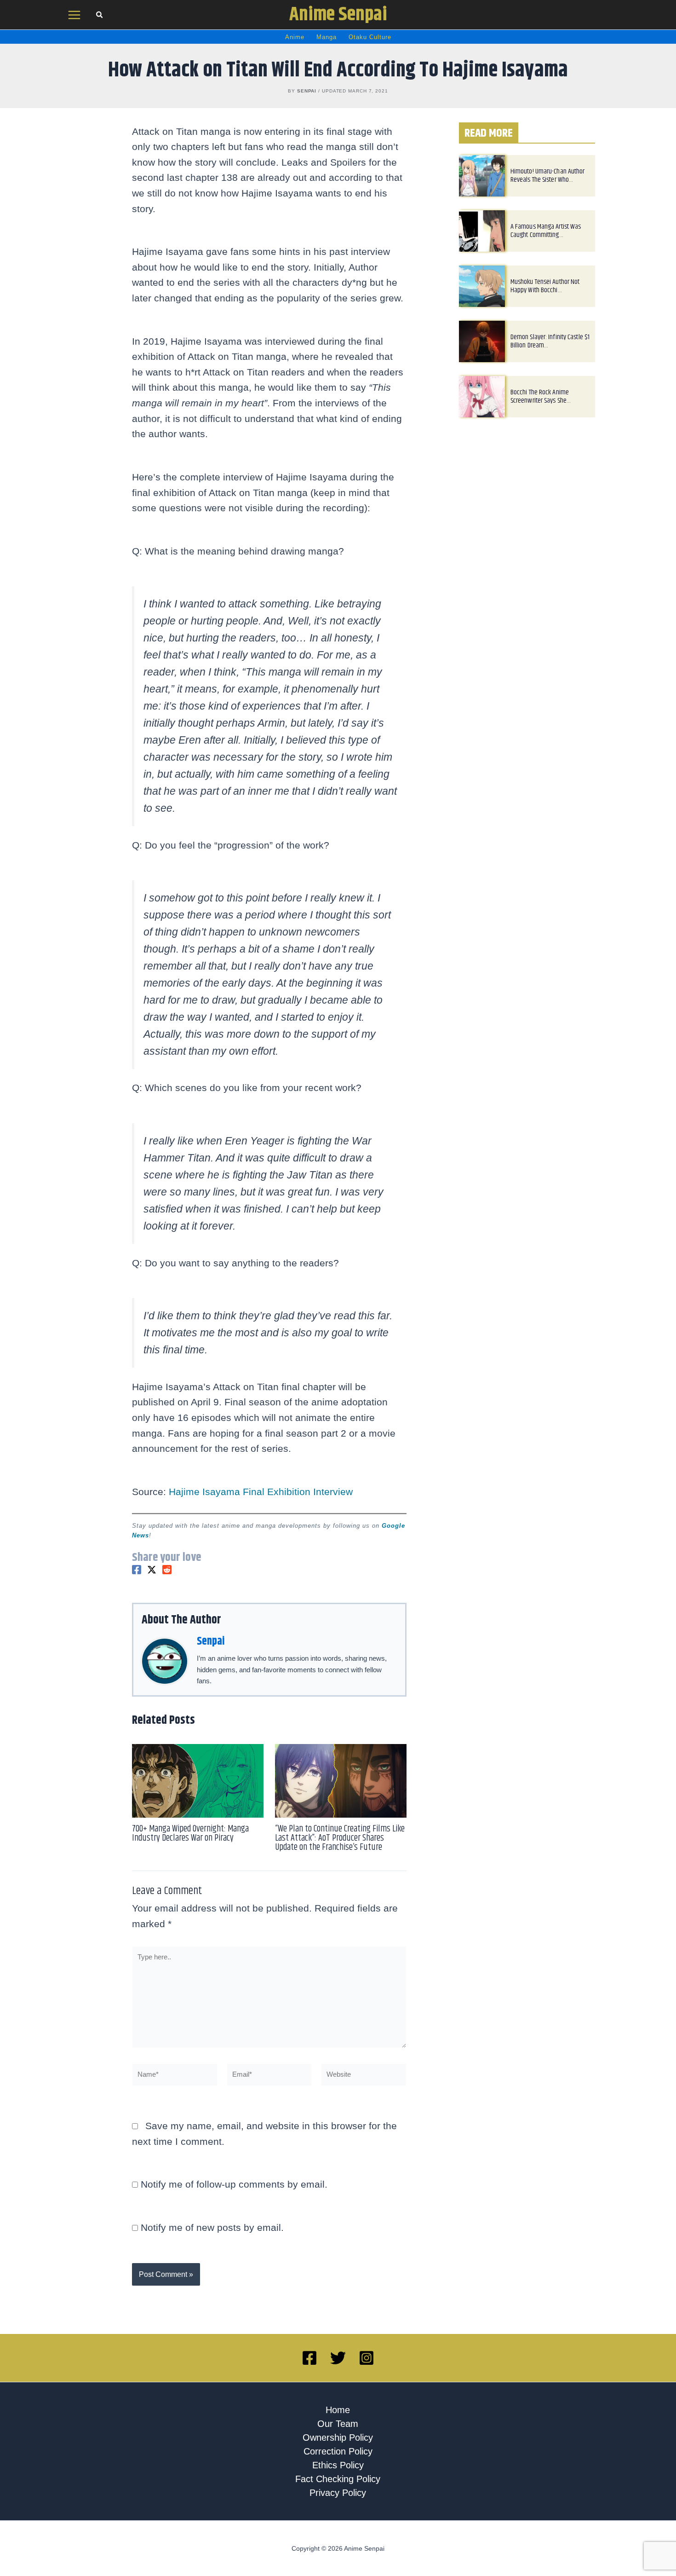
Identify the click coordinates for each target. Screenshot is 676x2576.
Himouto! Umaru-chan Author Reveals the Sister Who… (548, 176)
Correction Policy (338, 2451)
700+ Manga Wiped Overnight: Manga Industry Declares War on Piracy (190, 1834)
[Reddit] (167, 1570)
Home (338, 2410)
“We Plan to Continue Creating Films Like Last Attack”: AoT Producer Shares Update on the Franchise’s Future (340, 1838)
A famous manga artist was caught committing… (546, 231)
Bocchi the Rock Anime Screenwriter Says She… (541, 396)
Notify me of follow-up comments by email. (234, 2184)
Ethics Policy (338, 2465)
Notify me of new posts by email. (212, 2227)
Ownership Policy (338, 2437)
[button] (100, 16)
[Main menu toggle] (74, 15)
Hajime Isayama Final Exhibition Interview (261, 1492)
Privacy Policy (338, 2493)
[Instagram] (367, 2358)
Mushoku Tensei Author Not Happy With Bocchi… (545, 286)
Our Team (338, 2424)
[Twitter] (152, 1570)
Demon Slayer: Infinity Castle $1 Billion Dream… (550, 341)
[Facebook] (137, 1570)
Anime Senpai (338, 15)
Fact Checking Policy (338, 2479)
